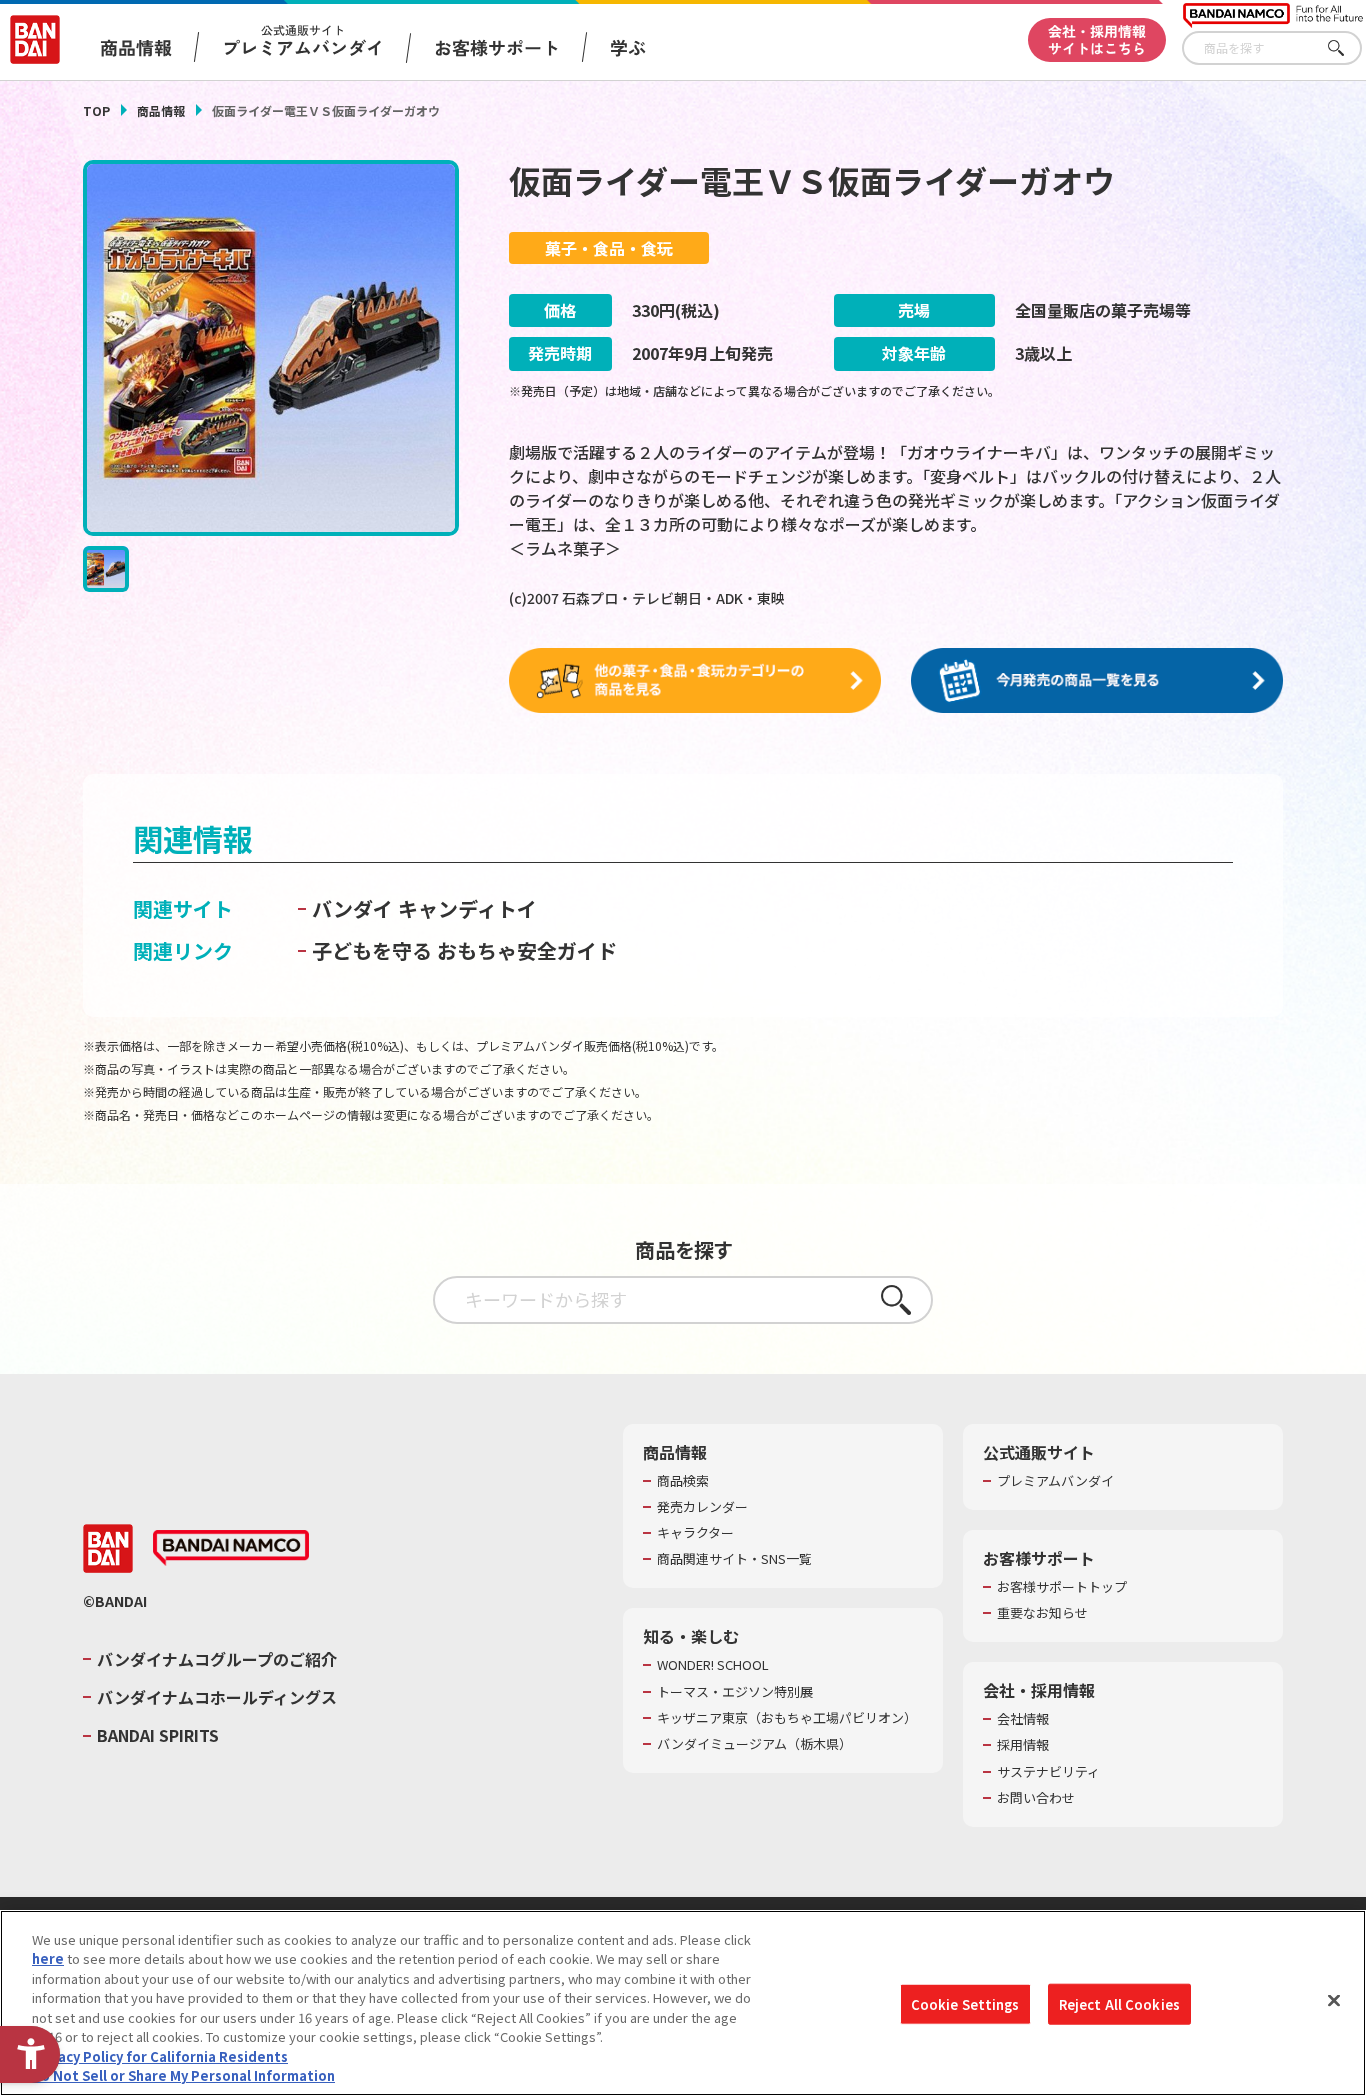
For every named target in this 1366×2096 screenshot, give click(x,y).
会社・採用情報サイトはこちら (1097, 39)
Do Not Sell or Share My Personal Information (183, 2075)
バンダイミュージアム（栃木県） (754, 1744)
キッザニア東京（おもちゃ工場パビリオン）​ (787, 1718)
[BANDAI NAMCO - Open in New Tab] (231, 1548)
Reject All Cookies (1119, 2004)
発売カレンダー (702, 1507)
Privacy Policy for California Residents (160, 2056)
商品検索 (683, 1481)
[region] (683, 2003)
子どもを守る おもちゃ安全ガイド (464, 950)
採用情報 (1023, 1745)
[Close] (1334, 2000)
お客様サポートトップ (1062, 1587)
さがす (1347, 48)
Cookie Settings (965, 2004)
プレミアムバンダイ (1055, 1481)
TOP (96, 110)
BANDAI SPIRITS (158, 1735)
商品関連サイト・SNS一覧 (734, 1559)
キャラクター (695, 1533)
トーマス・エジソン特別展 (735, 1692)
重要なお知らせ (1042, 1613)
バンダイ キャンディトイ (424, 908)
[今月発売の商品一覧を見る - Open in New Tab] (1097, 681)
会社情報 (1023, 1719)
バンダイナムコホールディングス (217, 1697)
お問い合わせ (1036, 1798)
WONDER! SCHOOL (713, 1665)
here (48, 1958)
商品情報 (161, 110)
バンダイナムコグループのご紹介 (217, 1659)
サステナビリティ (1048, 1772)
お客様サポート (497, 47)
